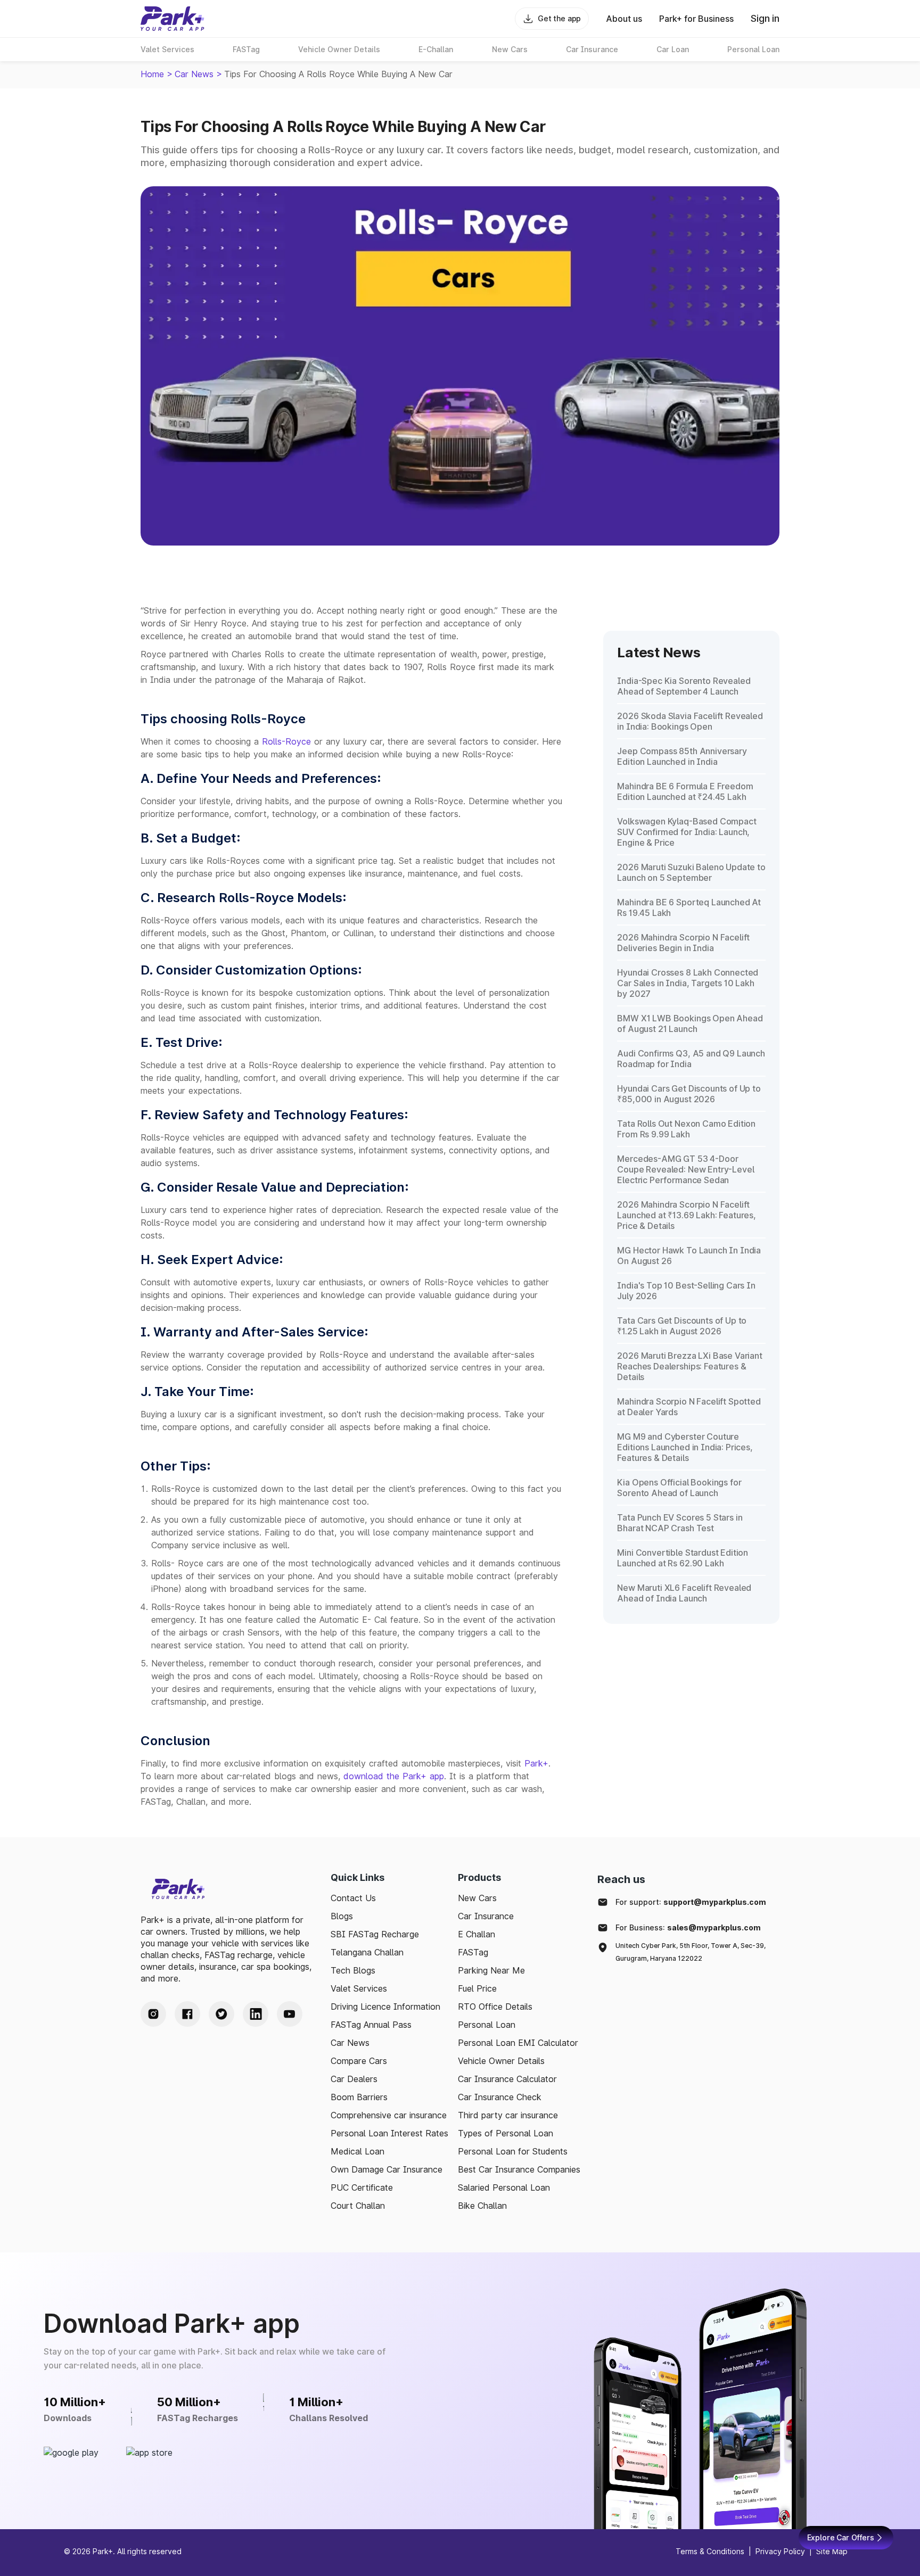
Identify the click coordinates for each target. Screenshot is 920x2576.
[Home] (172, 19)
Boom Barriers (359, 2097)
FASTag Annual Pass (371, 2025)
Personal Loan (487, 2025)
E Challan (477, 1934)
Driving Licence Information (385, 2007)
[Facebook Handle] (187, 2014)
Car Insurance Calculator (507, 2079)
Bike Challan (482, 2206)
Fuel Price (477, 1988)
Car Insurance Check (500, 2097)
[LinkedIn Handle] (256, 2014)
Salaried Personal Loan (504, 2187)
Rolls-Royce (286, 741)
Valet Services (359, 1988)
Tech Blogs (353, 1970)
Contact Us (353, 1898)
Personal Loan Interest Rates (389, 2133)
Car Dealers (354, 2079)
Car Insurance (486, 1916)
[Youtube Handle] (290, 2014)
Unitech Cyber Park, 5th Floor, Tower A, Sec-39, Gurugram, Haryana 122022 (691, 1952)
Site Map (832, 2551)
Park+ (536, 1763)
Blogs (342, 1916)
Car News (194, 74)
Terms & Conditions (710, 2551)
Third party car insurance (508, 2115)
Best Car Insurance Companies (519, 2169)
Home (152, 74)
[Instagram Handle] (153, 2014)
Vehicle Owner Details (501, 2061)
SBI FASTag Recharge (375, 1934)
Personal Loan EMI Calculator (518, 2043)
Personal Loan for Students (513, 2151)
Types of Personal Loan (506, 2133)
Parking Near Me (491, 1970)
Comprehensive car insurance (389, 2115)
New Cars (477, 1898)
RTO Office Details (495, 2007)
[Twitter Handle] (221, 2014)
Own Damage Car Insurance (387, 2169)
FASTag (473, 1952)
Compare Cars (359, 2061)
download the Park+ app (394, 1776)
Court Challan (358, 2206)
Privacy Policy (780, 2551)
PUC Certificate (362, 2187)
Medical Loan (358, 2151)
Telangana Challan (367, 1952)
